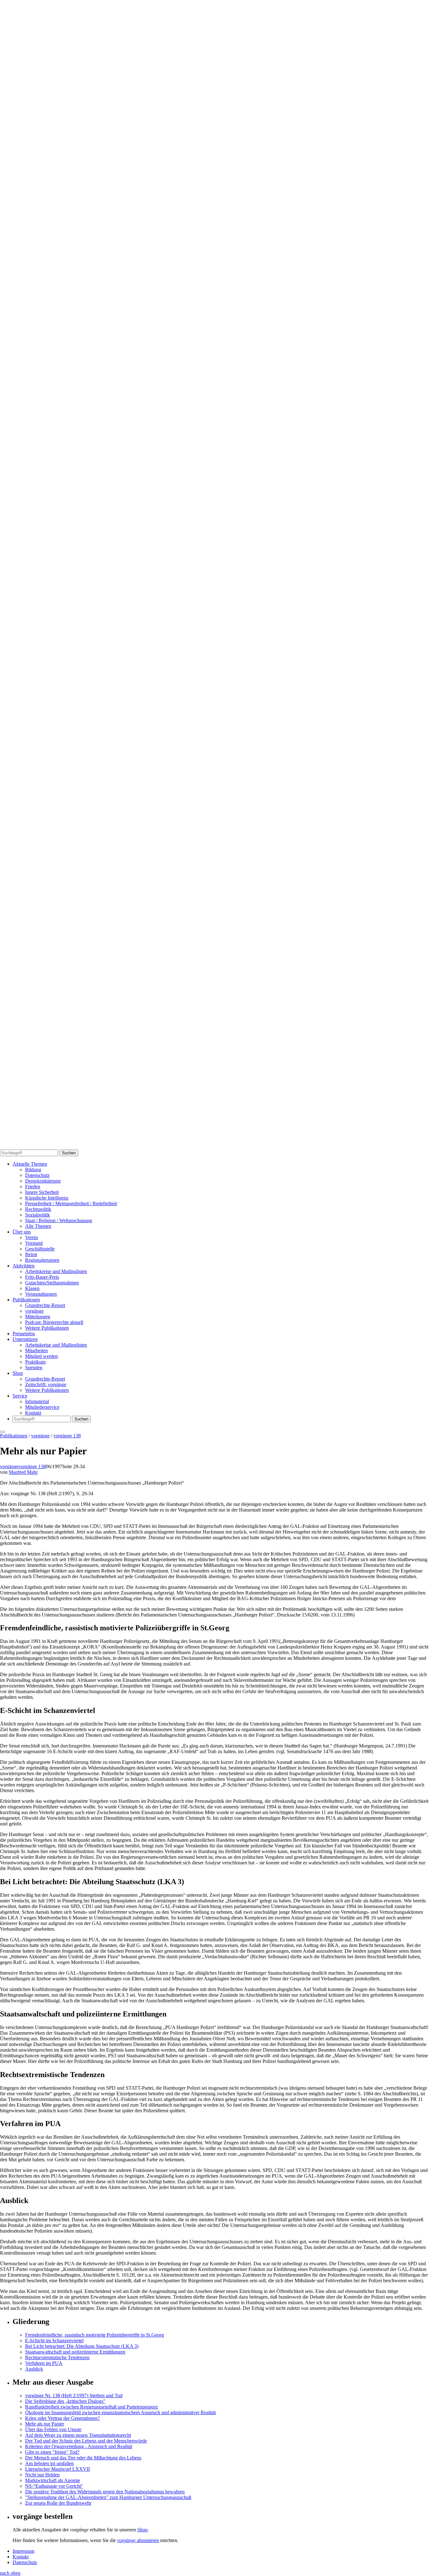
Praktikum (35, 1362)
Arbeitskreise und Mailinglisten (56, 1271)
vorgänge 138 (67, 1436)
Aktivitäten (24, 1266)
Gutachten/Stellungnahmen (52, 1283)
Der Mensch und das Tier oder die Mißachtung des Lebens (83, 2458)
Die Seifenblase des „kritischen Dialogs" (65, 2401)
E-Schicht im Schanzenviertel (54, 2341)
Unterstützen (25, 1339)
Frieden (33, 1187)
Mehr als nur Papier (45, 2424)
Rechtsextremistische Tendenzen (57, 2357)
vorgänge (34, 1311)
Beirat (31, 1254)
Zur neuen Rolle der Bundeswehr (58, 2503)
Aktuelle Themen (30, 1164)
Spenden (34, 1367)
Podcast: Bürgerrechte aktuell (54, 1322)
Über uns (22, 1232)
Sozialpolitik (38, 1215)
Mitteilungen (38, 1317)
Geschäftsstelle (40, 1249)
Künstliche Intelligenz (47, 1198)
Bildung (33, 1170)
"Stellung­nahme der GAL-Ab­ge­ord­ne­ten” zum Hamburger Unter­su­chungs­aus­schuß (108, 2497)
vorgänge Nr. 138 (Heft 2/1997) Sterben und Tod (74, 2396)
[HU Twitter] (215, 1147)
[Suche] (215, 572)
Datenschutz (37, 1175)
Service (20, 1396)
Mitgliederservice (42, 1407)
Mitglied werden (41, 1356)
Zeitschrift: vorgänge (46, 1384)
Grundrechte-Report (45, 1305)
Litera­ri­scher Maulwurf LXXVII (57, 2469)
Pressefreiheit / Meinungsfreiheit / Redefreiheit (71, 1203)
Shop (18, 1373)
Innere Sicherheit (42, 1192)
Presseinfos (24, 1334)
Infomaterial (37, 1401)
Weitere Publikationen (47, 1328)
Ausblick (34, 2369)
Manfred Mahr (23, 1472)
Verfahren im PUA (44, 2363)
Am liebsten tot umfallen (49, 2463)
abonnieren (138, 2540)
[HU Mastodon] (215, 859)
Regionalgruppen (42, 1260)
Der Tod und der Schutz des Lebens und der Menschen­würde (86, 2441)
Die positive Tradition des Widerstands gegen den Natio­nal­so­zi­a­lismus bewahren (105, 2492)
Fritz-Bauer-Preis (42, 1277)
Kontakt (33, 1413)
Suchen (69, 1153)
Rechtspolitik (38, 1209)
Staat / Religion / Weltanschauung (59, 1220)
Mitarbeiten (36, 1351)
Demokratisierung (43, 1181)
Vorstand (34, 1243)
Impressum (23, 2551)
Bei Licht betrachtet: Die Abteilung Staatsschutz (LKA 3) (82, 2346)
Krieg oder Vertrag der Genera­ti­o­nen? (62, 2418)
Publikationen (26, 1300)
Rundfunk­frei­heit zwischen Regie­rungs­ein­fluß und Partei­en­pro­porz (92, 2407)
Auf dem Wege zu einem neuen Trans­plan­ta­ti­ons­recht (78, 2435)
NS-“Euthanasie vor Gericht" (54, 2486)
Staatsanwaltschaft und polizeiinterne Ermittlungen (75, 2352)
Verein (32, 1237)
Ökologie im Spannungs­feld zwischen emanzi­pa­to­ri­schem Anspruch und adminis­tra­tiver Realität (120, 2412)
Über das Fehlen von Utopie (53, 2429)
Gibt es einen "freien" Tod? (52, 2452)
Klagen (32, 1288)
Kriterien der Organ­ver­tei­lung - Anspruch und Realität (79, 2446)
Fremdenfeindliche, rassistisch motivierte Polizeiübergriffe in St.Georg (95, 2335)
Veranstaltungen (41, 1294)
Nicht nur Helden (42, 2475)
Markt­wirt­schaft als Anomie (53, 2480)
